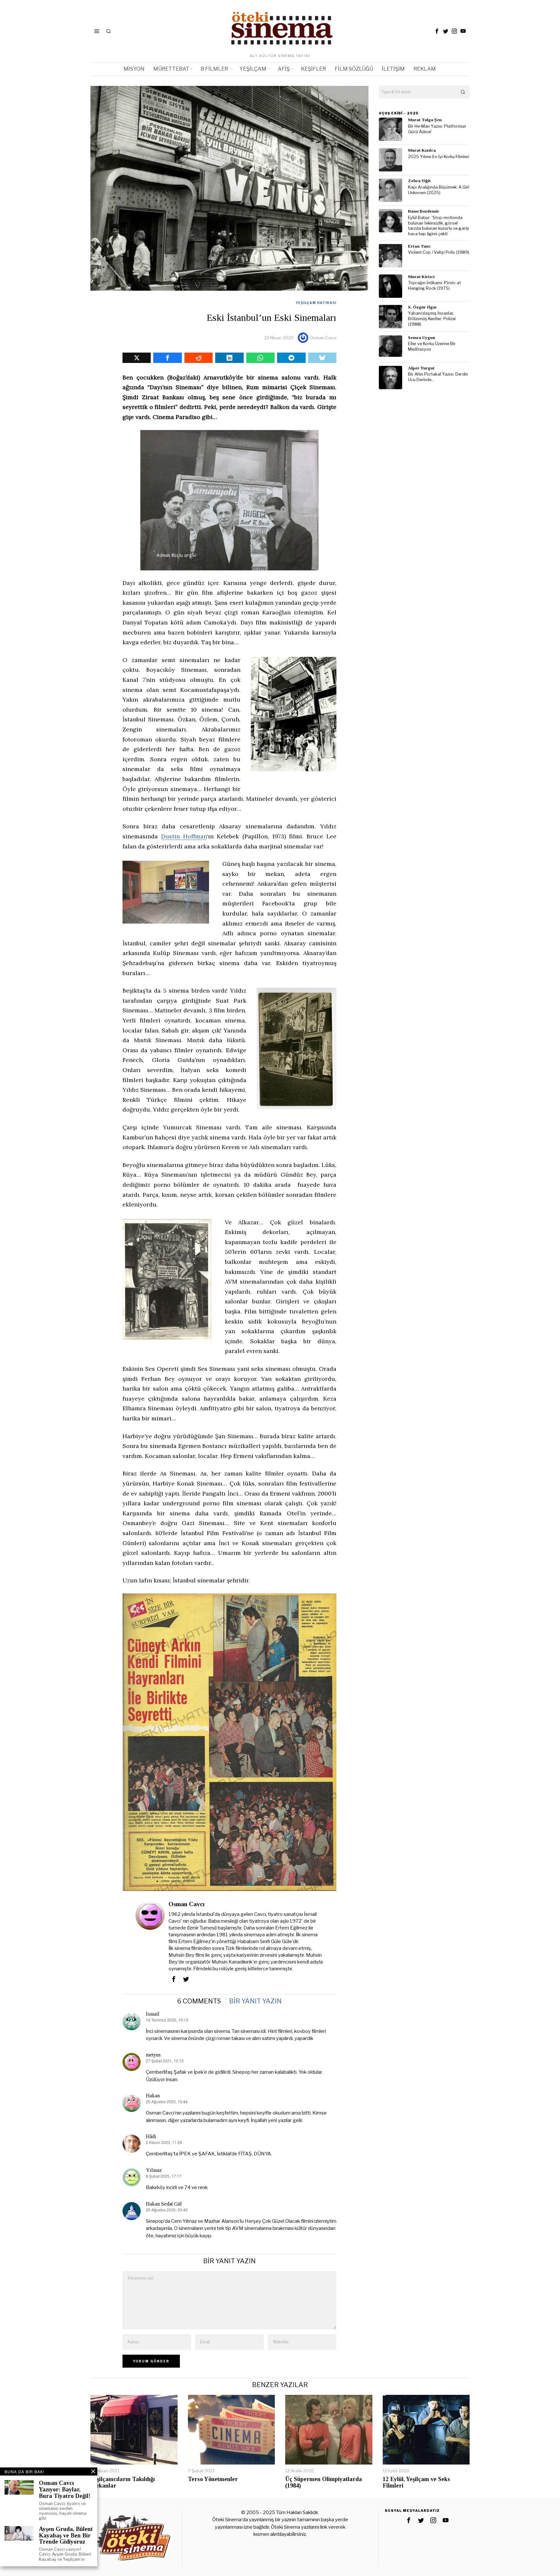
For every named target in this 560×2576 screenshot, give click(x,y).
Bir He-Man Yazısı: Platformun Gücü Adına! (437, 129)
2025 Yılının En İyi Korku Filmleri (439, 157)
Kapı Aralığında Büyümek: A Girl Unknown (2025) (439, 190)
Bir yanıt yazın (255, 2001)
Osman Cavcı (323, 338)
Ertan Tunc (420, 246)
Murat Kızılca (422, 150)
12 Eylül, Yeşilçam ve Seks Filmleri (416, 2483)
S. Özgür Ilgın (422, 307)
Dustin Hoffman (184, 836)
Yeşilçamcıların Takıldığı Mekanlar (123, 2483)
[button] (463, 92)
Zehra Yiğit (419, 181)
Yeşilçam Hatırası (316, 303)
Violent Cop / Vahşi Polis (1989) (439, 252)
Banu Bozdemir (424, 211)
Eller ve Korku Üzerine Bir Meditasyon (432, 346)
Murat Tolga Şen (425, 120)
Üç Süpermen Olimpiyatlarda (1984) (324, 2483)
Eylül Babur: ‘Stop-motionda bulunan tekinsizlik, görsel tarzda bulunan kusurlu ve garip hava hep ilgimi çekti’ (439, 226)
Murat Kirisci (421, 277)
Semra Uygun (422, 338)
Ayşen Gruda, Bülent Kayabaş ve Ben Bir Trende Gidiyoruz (66, 2536)
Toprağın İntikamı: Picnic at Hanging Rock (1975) (434, 286)
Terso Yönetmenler (213, 2479)
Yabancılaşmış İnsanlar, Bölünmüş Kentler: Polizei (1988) (432, 319)
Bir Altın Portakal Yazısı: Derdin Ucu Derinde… (438, 377)
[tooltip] (437, 31)
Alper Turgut (421, 368)
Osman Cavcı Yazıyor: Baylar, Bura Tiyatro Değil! (65, 2490)
